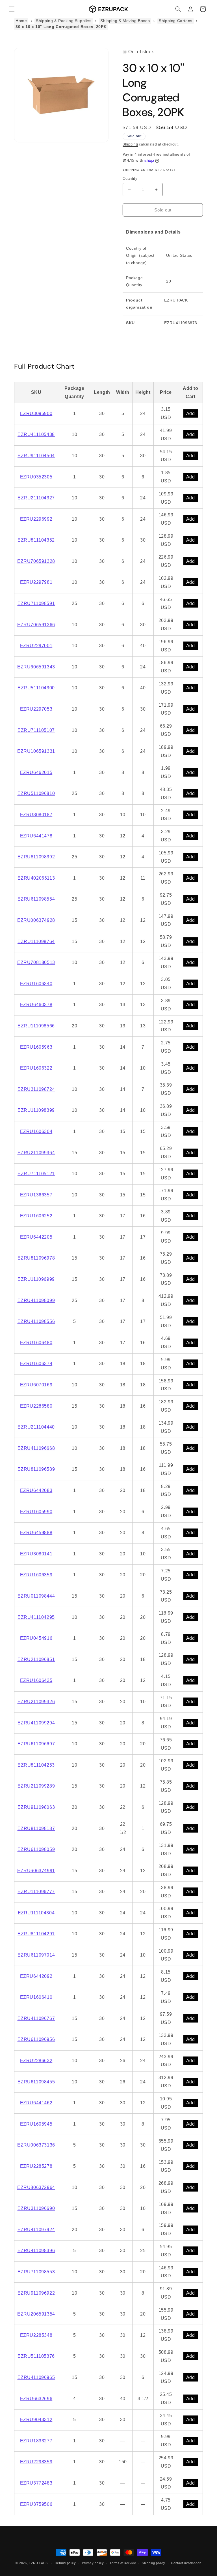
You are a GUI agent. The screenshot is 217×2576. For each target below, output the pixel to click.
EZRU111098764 (36, 941)
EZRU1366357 (36, 1195)
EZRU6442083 (36, 1490)
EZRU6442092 (36, 1976)
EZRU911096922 (36, 2293)
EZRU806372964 (36, 2187)
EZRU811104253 (36, 1765)
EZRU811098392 (36, 857)
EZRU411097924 (36, 2230)
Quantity (130, 178)
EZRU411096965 (36, 2377)
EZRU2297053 (36, 709)
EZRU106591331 (36, 751)
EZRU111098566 (36, 1026)
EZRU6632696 (36, 2399)
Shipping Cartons (176, 21)
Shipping (130, 144)
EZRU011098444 (36, 1596)
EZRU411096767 (36, 2018)
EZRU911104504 (36, 456)
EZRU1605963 (36, 1047)
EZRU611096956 (36, 2039)
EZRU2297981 (36, 582)
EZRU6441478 (36, 836)
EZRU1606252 (36, 1216)
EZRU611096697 (36, 1744)
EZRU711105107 (36, 730)
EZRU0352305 (36, 477)
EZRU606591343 (36, 667)
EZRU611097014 (36, 1955)
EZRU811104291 (36, 1934)
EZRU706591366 (36, 625)
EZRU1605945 (36, 2124)
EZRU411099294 (36, 1723)
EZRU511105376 (36, 2356)
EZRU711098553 (36, 2272)
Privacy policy (93, 2563)
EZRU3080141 (36, 1554)
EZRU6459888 (36, 1533)
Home (21, 21)
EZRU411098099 (36, 1300)
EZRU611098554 (36, 899)
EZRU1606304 (36, 1131)
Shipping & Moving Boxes (125, 21)
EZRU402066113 (36, 878)
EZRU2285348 (36, 2335)
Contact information (186, 2563)
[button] (12, 9)
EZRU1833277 (36, 2441)
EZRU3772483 (36, 2483)
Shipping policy (154, 2563)
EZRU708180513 (36, 962)
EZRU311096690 (36, 2208)
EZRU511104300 (36, 688)
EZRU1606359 (36, 1575)
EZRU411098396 (36, 2251)
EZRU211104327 (36, 498)
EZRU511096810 (36, 793)
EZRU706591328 (36, 561)
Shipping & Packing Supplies (64, 21)
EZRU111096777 (36, 1892)
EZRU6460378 (36, 1005)
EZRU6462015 (36, 772)
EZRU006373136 (36, 2145)
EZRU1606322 (36, 1068)
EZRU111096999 (36, 1279)
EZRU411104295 (36, 1617)
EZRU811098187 (36, 1828)
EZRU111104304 (36, 1913)
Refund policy (65, 2563)
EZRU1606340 (36, 984)
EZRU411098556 (36, 1321)
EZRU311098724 (36, 1089)
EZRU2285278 (36, 2166)
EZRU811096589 (36, 1469)
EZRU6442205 (36, 1237)
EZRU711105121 (36, 1174)
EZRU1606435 (36, 1680)
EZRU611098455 (36, 2082)
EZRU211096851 (36, 1659)
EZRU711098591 (36, 603)
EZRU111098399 (36, 1110)
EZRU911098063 (36, 1807)
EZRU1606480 (36, 1343)
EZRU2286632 (36, 2061)
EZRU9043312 (36, 2420)
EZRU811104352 (36, 540)
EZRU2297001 (36, 646)
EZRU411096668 (36, 1448)
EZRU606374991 (36, 1871)
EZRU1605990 (36, 1512)
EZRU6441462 (36, 2103)
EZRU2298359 (36, 2462)
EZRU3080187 (36, 815)
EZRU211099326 (36, 1702)
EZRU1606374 (36, 1364)
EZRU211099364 (36, 1153)
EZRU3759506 (36, 2504)
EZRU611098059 (36, 1849)
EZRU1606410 (36, 1997)
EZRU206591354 (36, 2314)
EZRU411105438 (36, 434)
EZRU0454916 (36, 1638)
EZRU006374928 (36, 920)
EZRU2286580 (36, 1406)
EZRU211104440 (36, 1427)
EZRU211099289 (36, 1786)
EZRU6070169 (36, 1385)
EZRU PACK (38, 2563)
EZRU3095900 (36, 413)
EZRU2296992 (36, 519)
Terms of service (123, 2563)
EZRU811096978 (36, 1258)
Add (191, 413)
